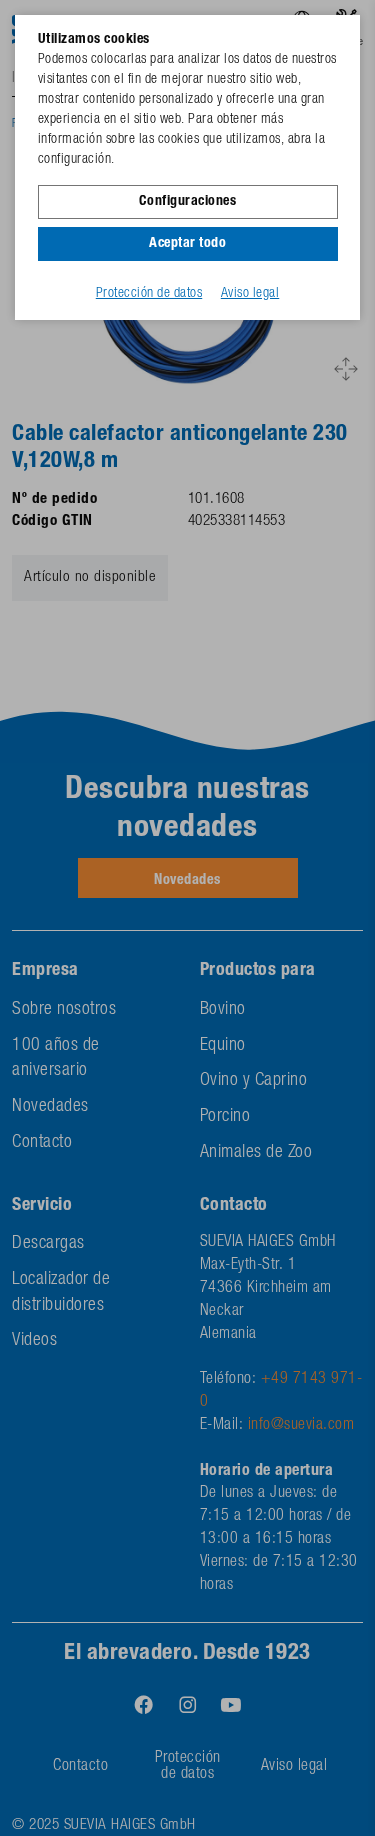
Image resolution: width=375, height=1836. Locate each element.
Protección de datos (149, 294)
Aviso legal (250, 294)
